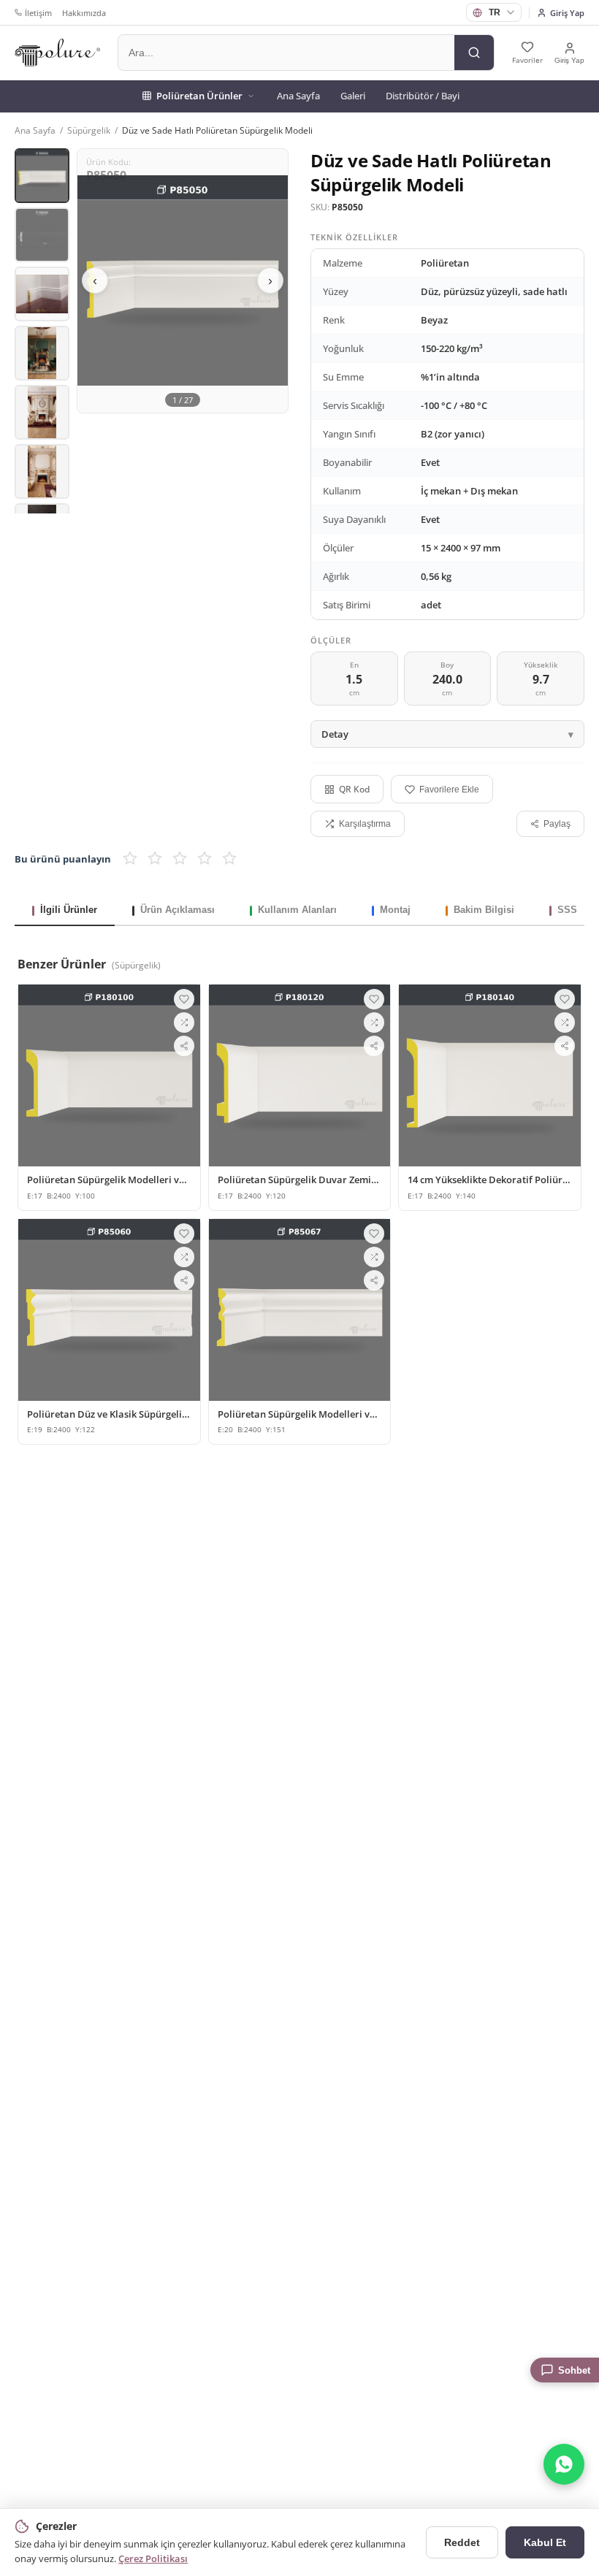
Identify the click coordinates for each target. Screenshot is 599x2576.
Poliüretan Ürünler (199, 96)
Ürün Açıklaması (178, 910)
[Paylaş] (184, 1046)
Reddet (462, 2542)
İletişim (38, 13)
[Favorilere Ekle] (184, 999)
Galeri (353, 96)
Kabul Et (545, 2542)
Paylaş (557, 824)
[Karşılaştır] (184, 1023)
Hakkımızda (84, 13)
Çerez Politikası (153, 2558)
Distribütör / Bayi (423, 96)
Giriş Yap (567, 13)
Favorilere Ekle (449, 790)
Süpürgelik (89, 130)
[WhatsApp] (564, 2464)
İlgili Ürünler (69, 910)
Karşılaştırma (365, 824)
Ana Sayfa (298, 96)
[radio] (130, 859)
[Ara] (474, 53)
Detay (335, 734)
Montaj (395, 910)
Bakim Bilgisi (484, 910)
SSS (567, 910)
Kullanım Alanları (297, 910)
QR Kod (354, 789)
